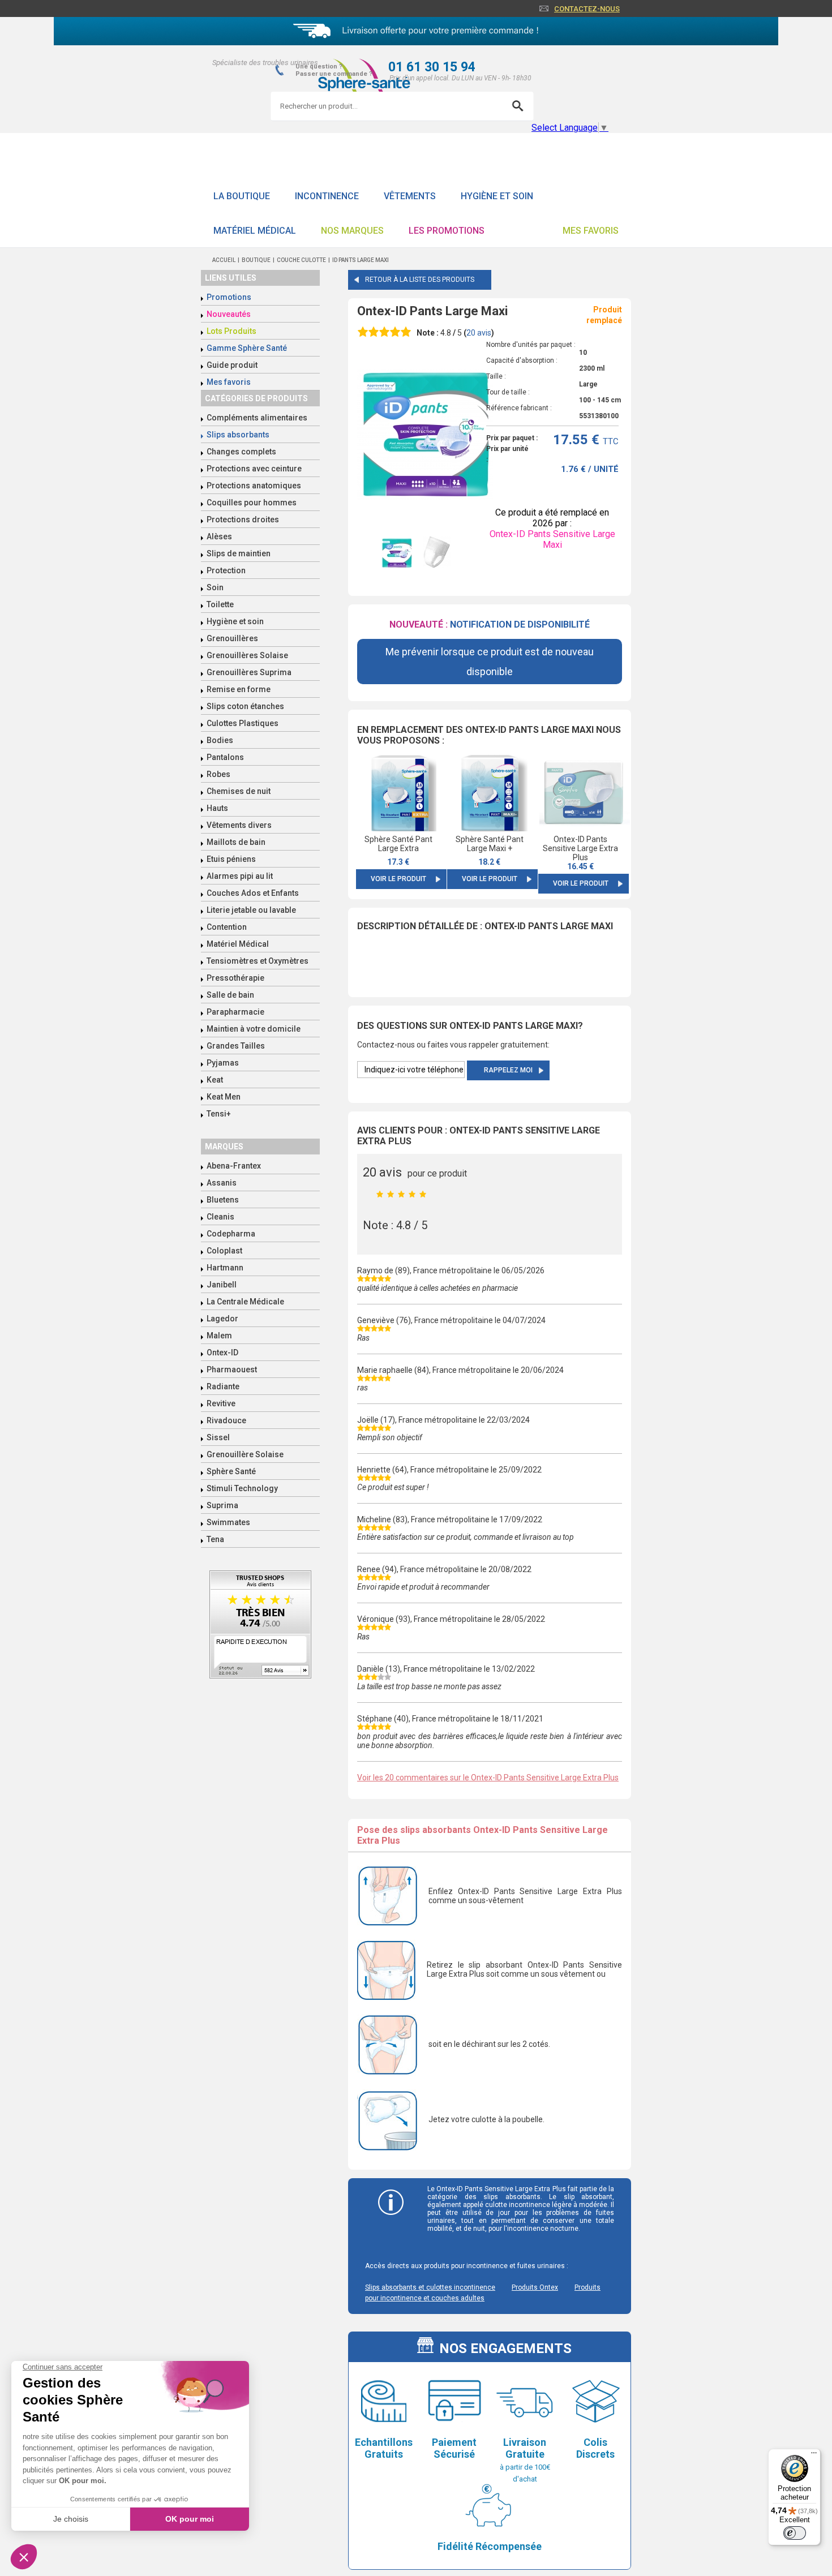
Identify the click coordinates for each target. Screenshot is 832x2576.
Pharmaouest (232, 1369)
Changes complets (241, 452)
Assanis (222, 1183)
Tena (215, 1539)
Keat (215, 1080)
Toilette (220, 604)
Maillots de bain (236, 842)
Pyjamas (223, 1063)
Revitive (221, 1403)
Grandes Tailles (236, 1046)
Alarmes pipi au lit (240, 876)
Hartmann (225, 1268)
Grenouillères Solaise (247, 655)
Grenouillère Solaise (245, 1454)
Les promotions (447, 231)
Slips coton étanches (245, 706)
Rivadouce (226, 1420)
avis (479, 333)
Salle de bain (230, 995)
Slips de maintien (239, 553)
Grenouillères (232, 638)
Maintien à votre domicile (254, 1029)
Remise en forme (239, 689)
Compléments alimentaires (257, 418)
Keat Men (224, 1097)
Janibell (222, 1285)
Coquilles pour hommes (252, 503)
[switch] (795, 2533)
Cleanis (220, 1217)
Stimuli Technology (242, 1488)
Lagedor (222, 1319)
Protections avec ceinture (254, 469)
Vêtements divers (239, 825)
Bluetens (223, 1200)
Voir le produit (398, 879)
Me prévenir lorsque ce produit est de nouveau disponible (490, 662)
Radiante (223, 1386)
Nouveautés (229, 314)
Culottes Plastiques (243, 723)
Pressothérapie (235, 978)
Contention (227, 927)
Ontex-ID (222, 1353)
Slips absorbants (238, 435)
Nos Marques (352, 231)
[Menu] (814, 2455)
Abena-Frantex (234, 1166)
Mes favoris (591, 231)
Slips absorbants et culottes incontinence (430, 2287)
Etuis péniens (231, 859)
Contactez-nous (587, 9)
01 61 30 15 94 (432, 67)
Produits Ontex (535, 2287)
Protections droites (243, 520)
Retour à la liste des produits (420, 280)
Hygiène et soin (497, 196)
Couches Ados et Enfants (253, 893)
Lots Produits (231, 331)
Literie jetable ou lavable (251, 910)
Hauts (217, 808)
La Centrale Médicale (245, 1302)
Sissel (218, 1437)
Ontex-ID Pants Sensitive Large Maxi (552, 539)
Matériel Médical (255, 231)
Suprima (222, 1505)
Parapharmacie (235, 1012)
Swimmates (228, 1522)
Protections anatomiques (254, 486)
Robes (218, 774)
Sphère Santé (231, 1471)
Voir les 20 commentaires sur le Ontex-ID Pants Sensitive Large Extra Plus (488, 1778)
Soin (215, 587)
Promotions (229, 297)
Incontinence (327, 196)
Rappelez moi (508, 1070)
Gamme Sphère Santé (247, 348)
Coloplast (224, 1251)
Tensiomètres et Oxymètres (258, 961)
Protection (226, 570)
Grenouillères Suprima (249, 672)
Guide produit (232, 365)
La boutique (242, 196)
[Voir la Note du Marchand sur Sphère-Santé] (260, 1626)
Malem (219, 1336)
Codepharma (231, 1234)
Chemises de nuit (239, 791)
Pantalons (225, 757)
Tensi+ (219, 1114)
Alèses (219, 536)
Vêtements (410, 196)
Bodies (220, 740)
